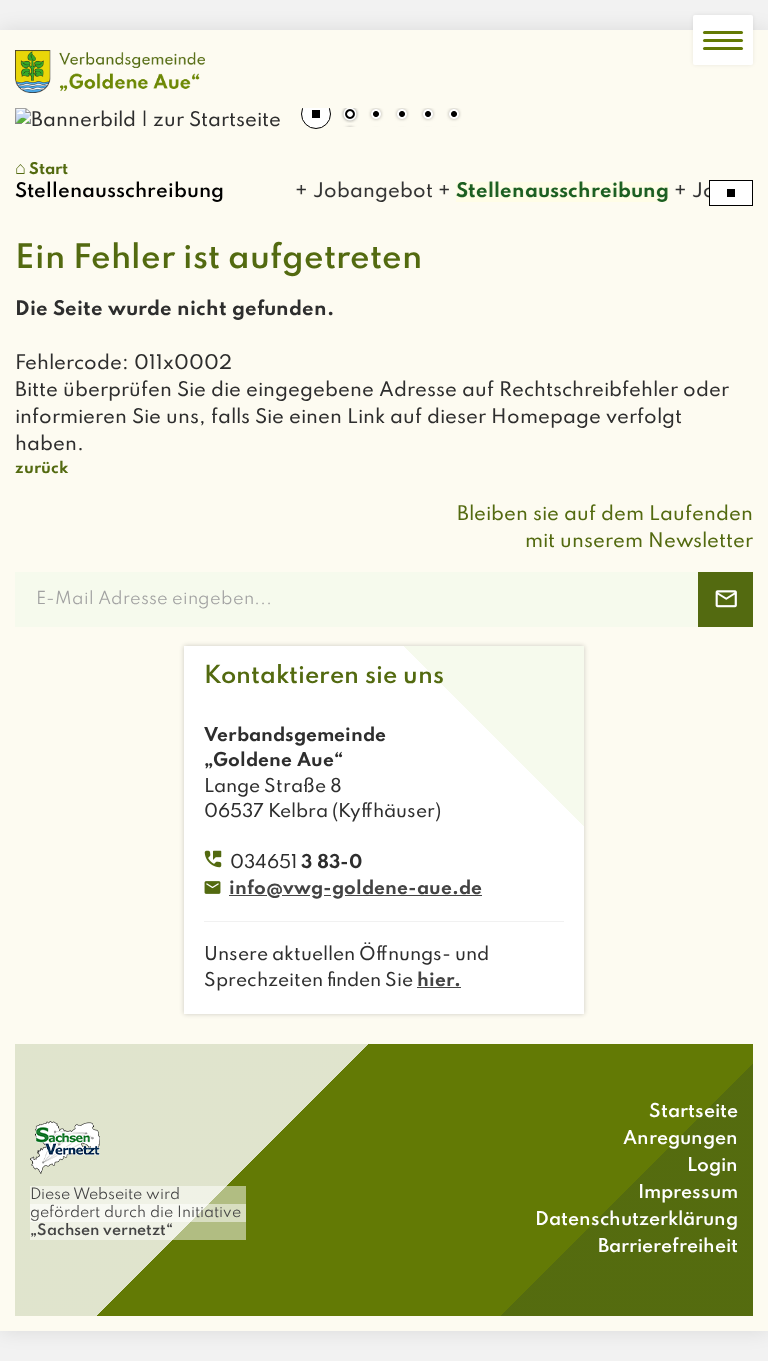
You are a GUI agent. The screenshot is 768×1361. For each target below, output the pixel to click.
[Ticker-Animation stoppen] (731, 193)
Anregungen (680, 1138)
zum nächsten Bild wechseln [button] (723, 108)
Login (712, 1165)
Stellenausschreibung (553, 192)
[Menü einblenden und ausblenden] (723, 40)
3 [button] (402, 116)
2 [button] (376, 116)
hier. (439, 980)
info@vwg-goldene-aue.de (355, 888)
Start (48, 170)
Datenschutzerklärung (636, 1219)
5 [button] (454, 116)
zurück (41, 469)
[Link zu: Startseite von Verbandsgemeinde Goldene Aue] (110, 71)
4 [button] (428, 116)
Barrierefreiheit (668, 1246)
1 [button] (350, 116)
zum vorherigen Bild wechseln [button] (45, 108)
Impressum (688, 1192)
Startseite (693, 1111)
